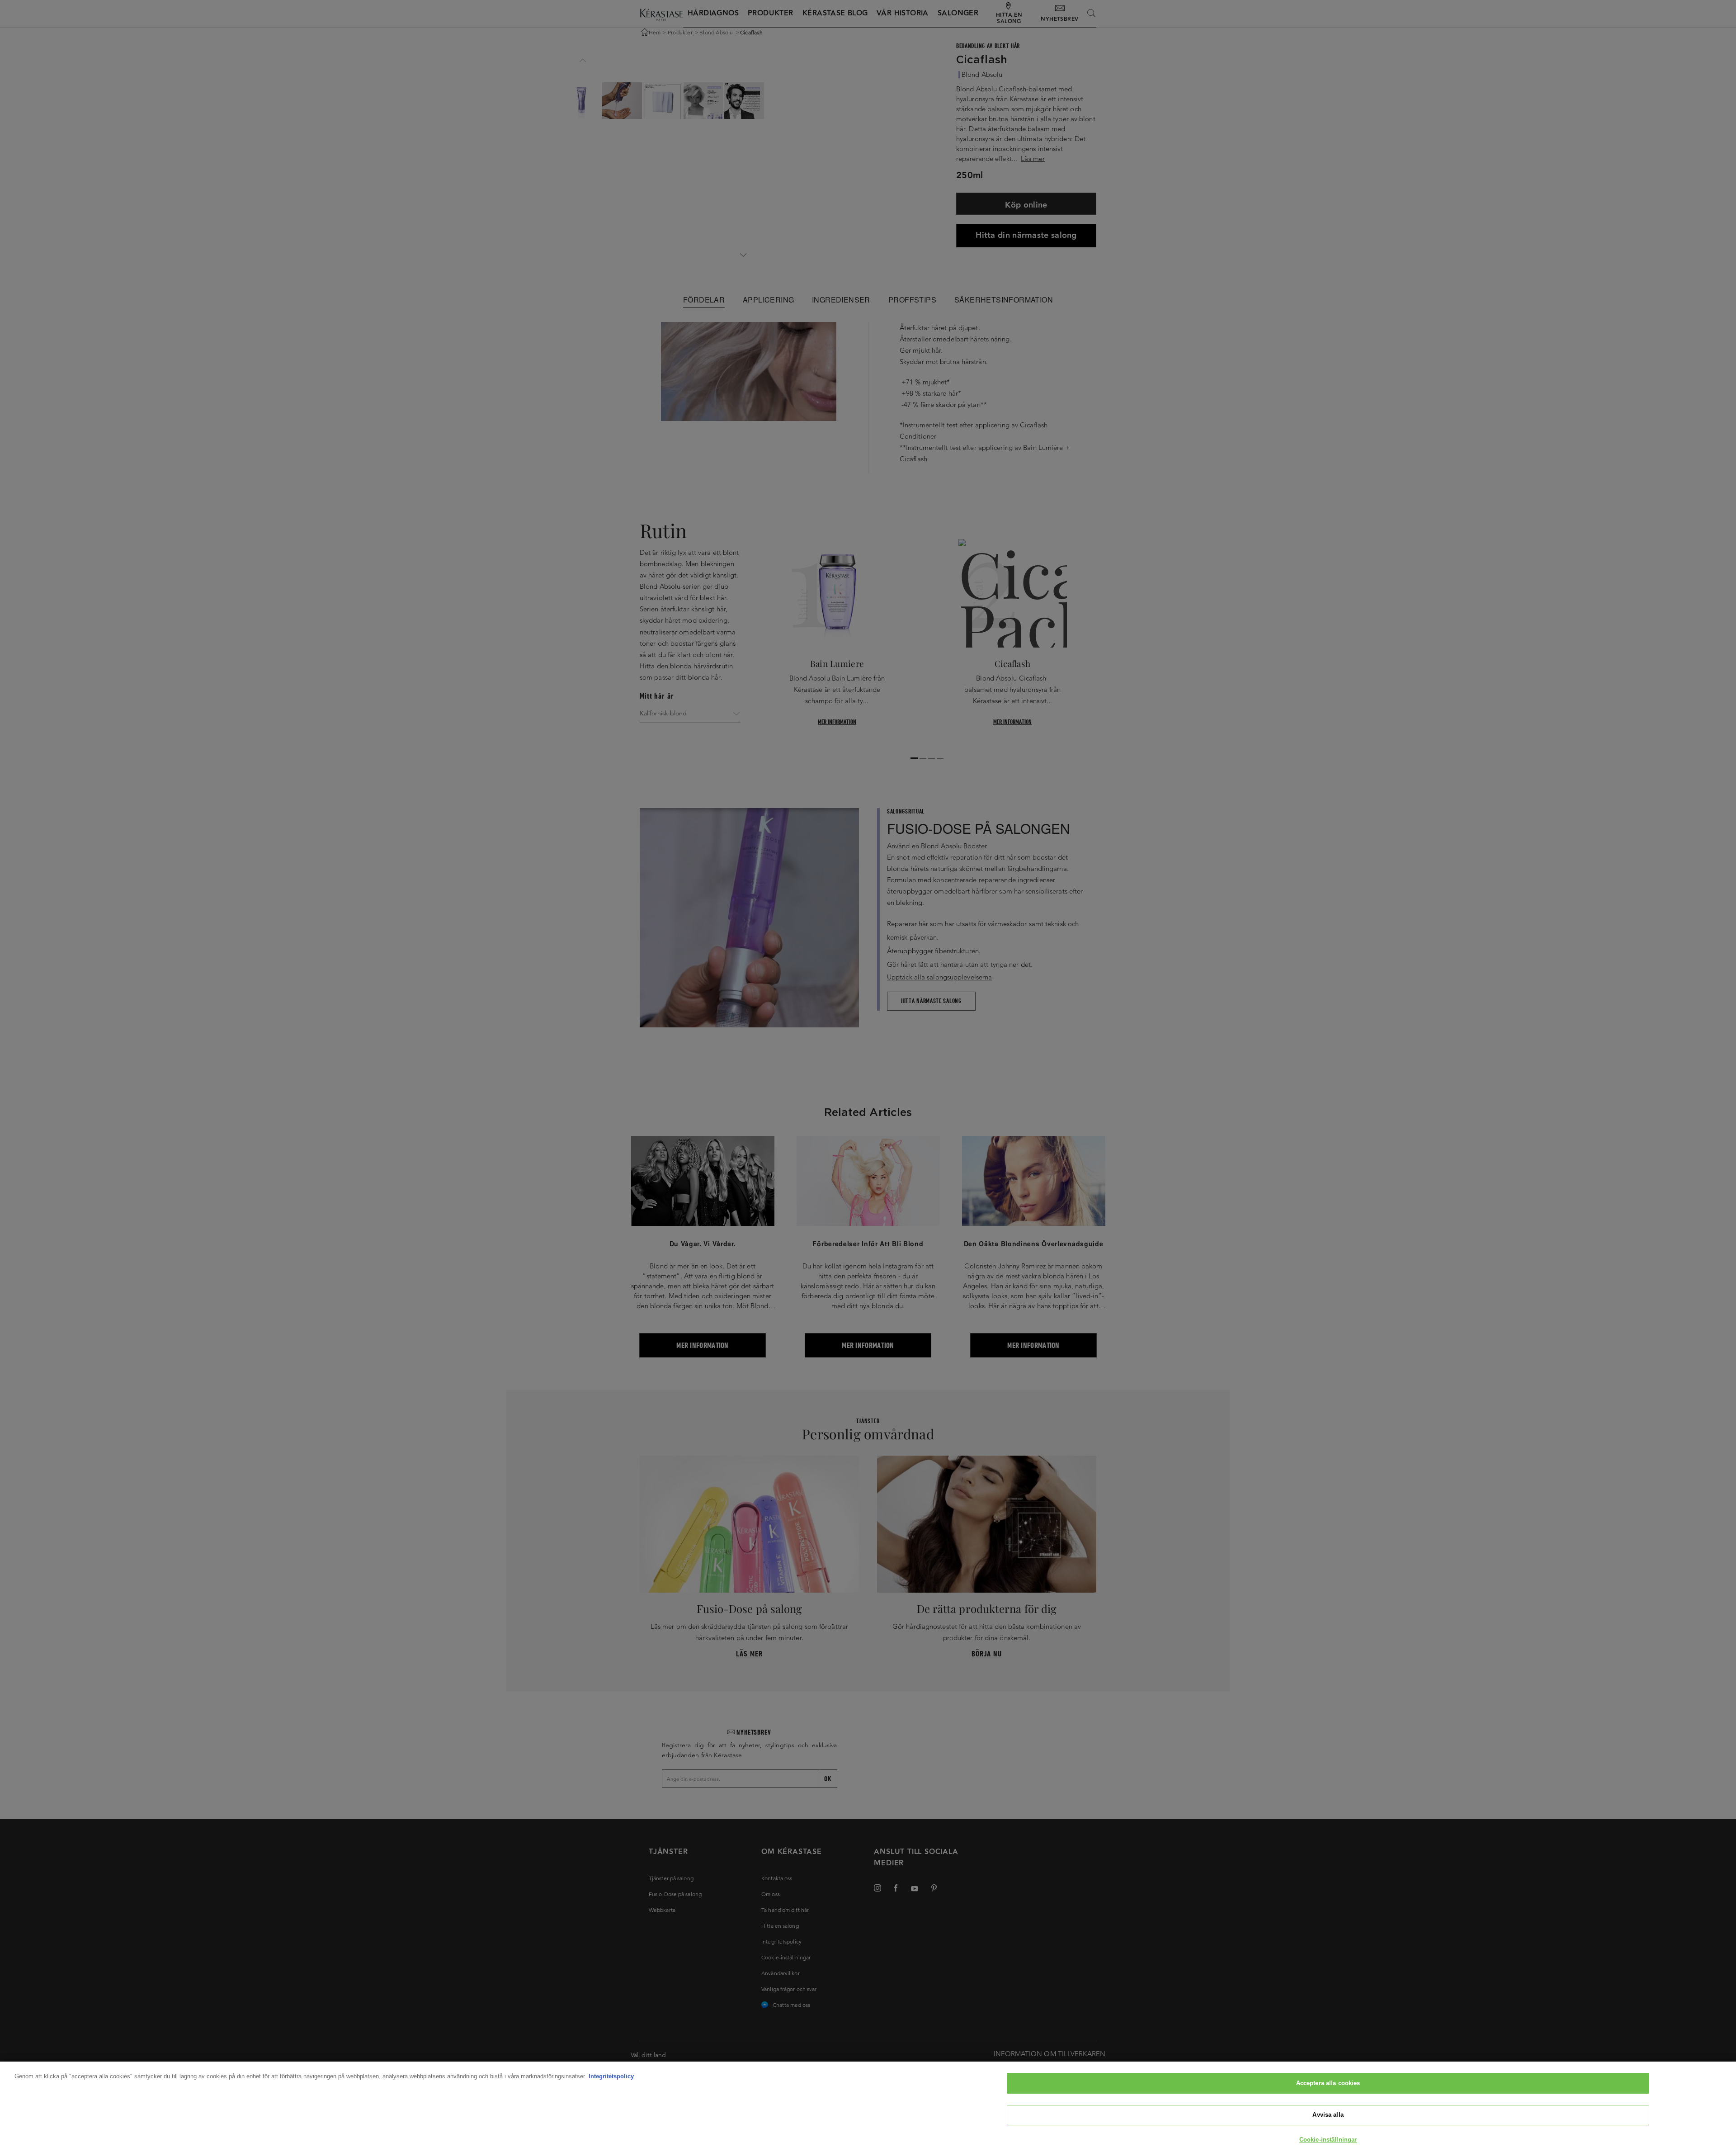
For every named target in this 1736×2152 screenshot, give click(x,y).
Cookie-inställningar (1328, 2140)
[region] (868, 2107)
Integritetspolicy (611, 2076)
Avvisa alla (1328, 2115)
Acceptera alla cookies (1328, 2083)
